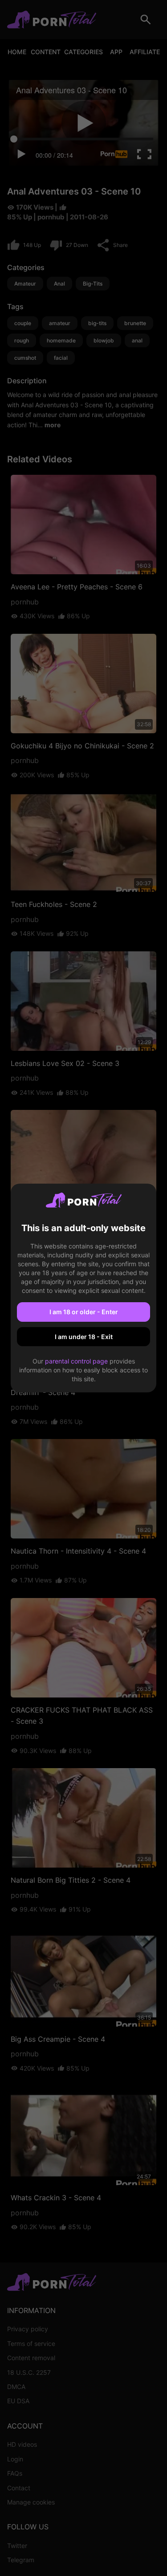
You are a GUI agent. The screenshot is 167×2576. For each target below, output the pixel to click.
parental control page (76, 1361)
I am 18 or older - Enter (84, 1312)
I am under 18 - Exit (84, 1337)
